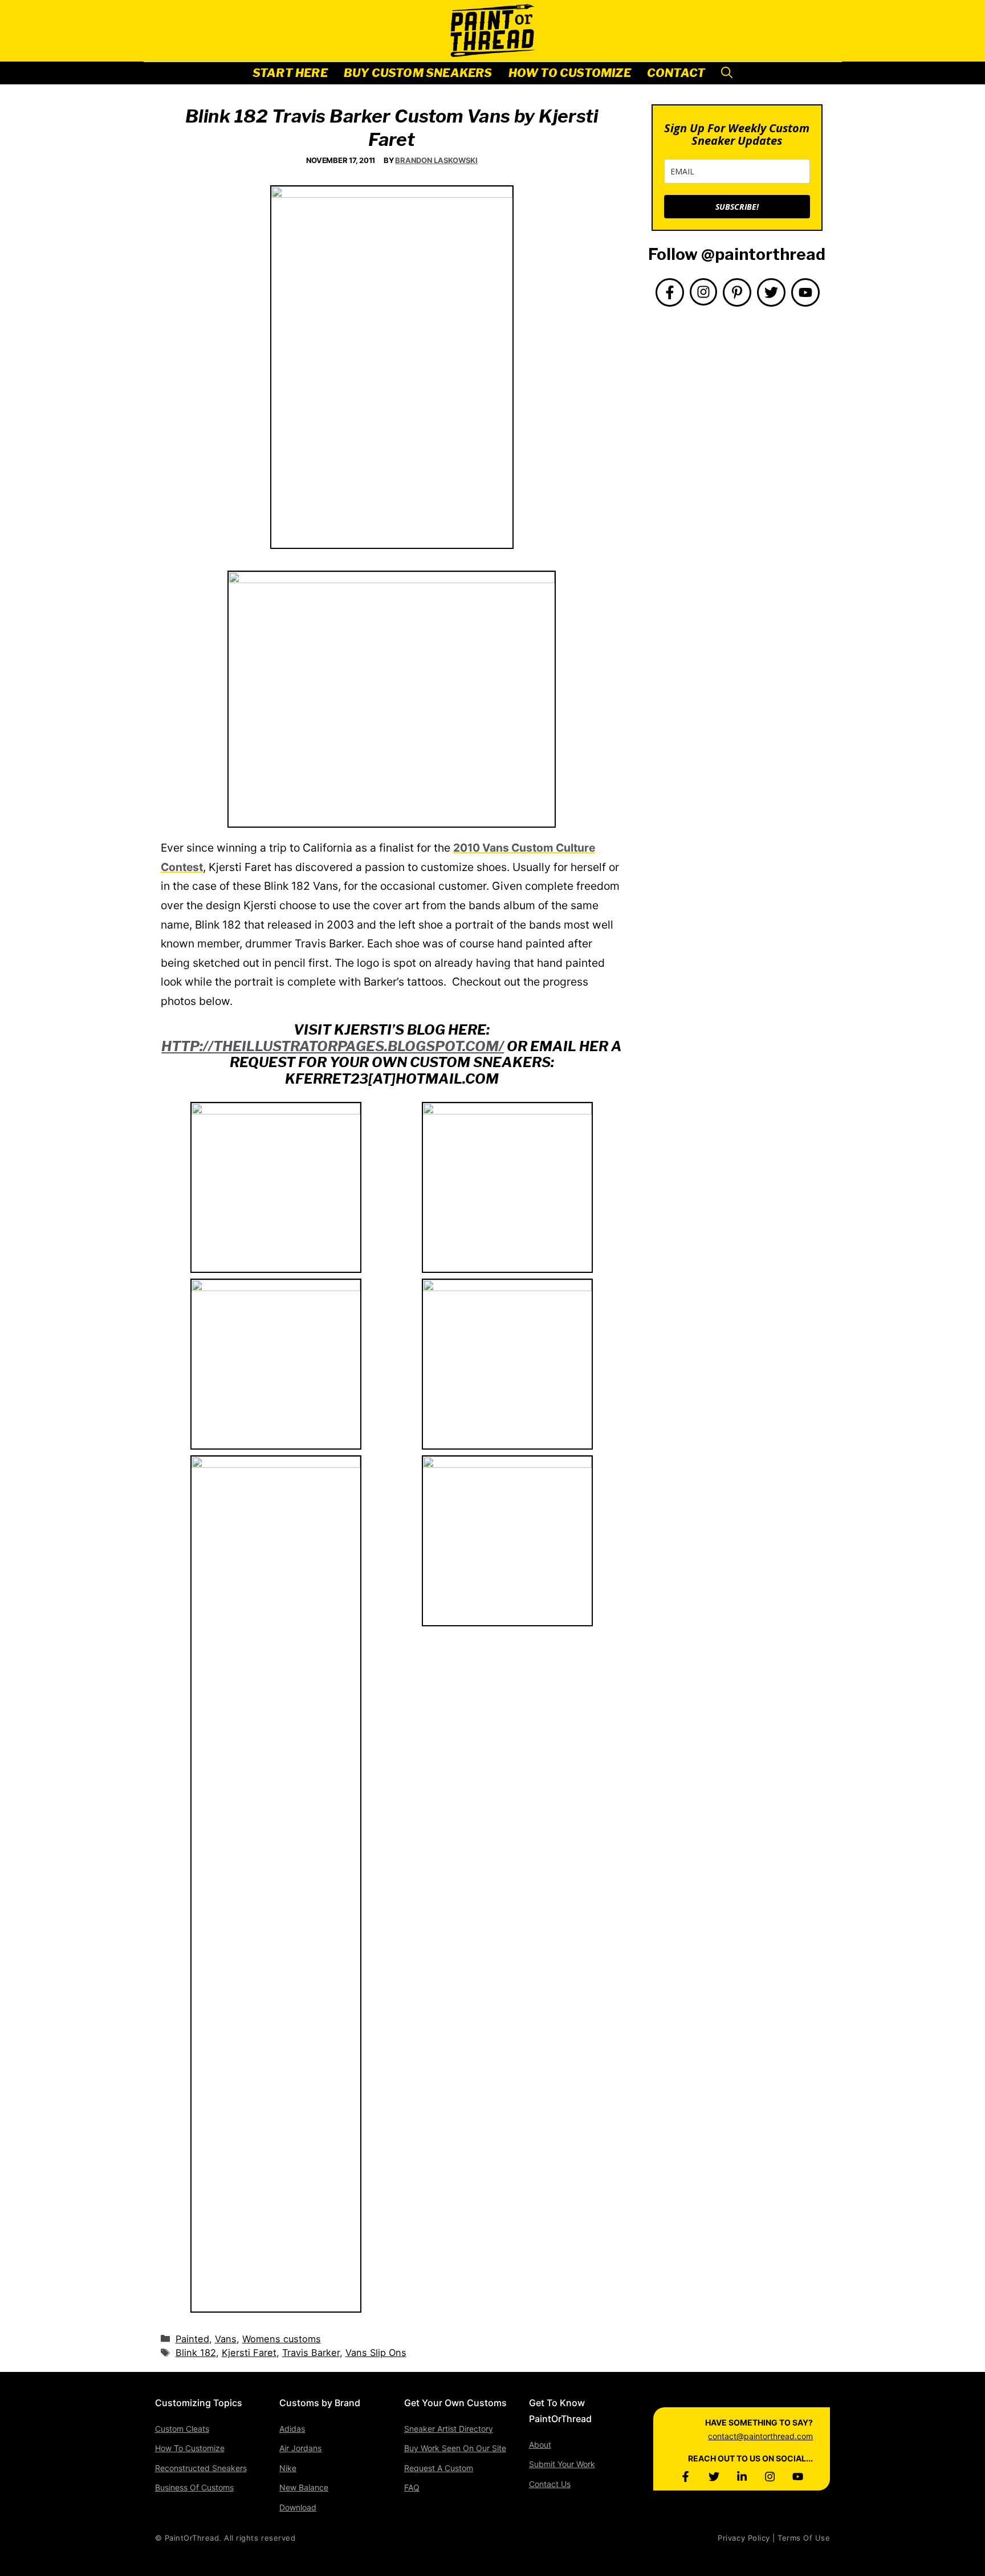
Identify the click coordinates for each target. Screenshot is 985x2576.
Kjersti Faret (249, 2353)
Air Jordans (300, 2448)
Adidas (292, 2429)
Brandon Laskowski (436, 160)
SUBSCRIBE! (737, 207)
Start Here (290, 73)
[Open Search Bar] (727, 73)
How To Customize (570, 73)
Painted (192, 2339)
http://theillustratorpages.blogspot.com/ (333, 1046)
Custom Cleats (182, 2429)
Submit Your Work (562, 2464)
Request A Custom (439, 2468)
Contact (676, 73)
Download (298, 2507)
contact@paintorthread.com (760, 2436)
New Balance (304, 2487)
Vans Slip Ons (376, 2353)
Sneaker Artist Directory (449, 2429)
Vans (226, 2339)
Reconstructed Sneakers (201, 2468)
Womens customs (282, 2339)
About (540, 2445)
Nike (288, 2468)
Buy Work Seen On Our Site (455, 2448)
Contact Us (550, 2484)
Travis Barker (311, 2353)
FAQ (412, 2487)
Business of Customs (194, 2487)
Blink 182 (196, 2353)
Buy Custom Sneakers (418, 73)
